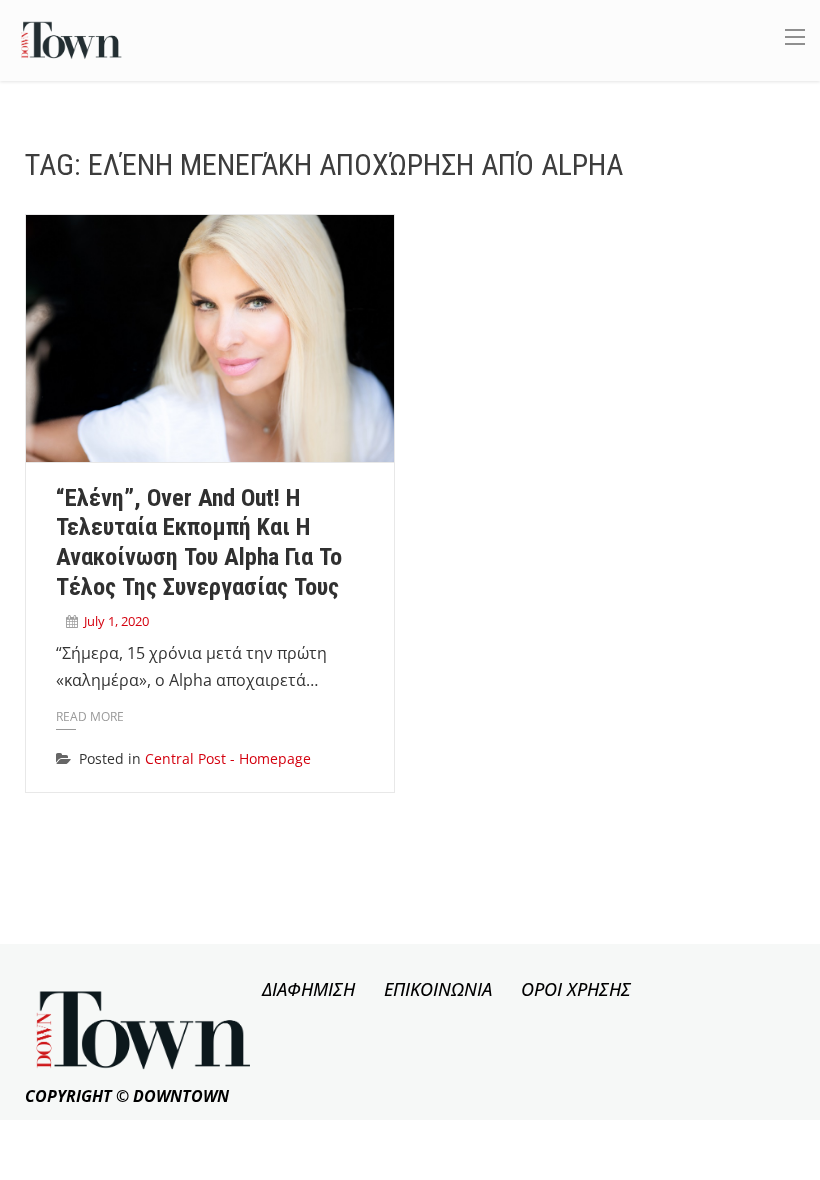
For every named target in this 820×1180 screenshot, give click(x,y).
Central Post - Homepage (228, 758)
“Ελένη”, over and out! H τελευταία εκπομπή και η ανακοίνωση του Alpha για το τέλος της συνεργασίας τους (199, 542)
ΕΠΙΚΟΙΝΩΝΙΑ (438, 989)
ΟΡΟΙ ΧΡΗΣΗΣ (576, 989)
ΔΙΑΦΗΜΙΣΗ (308, 989)
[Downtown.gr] (71, 38)
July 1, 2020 (116, 621)
